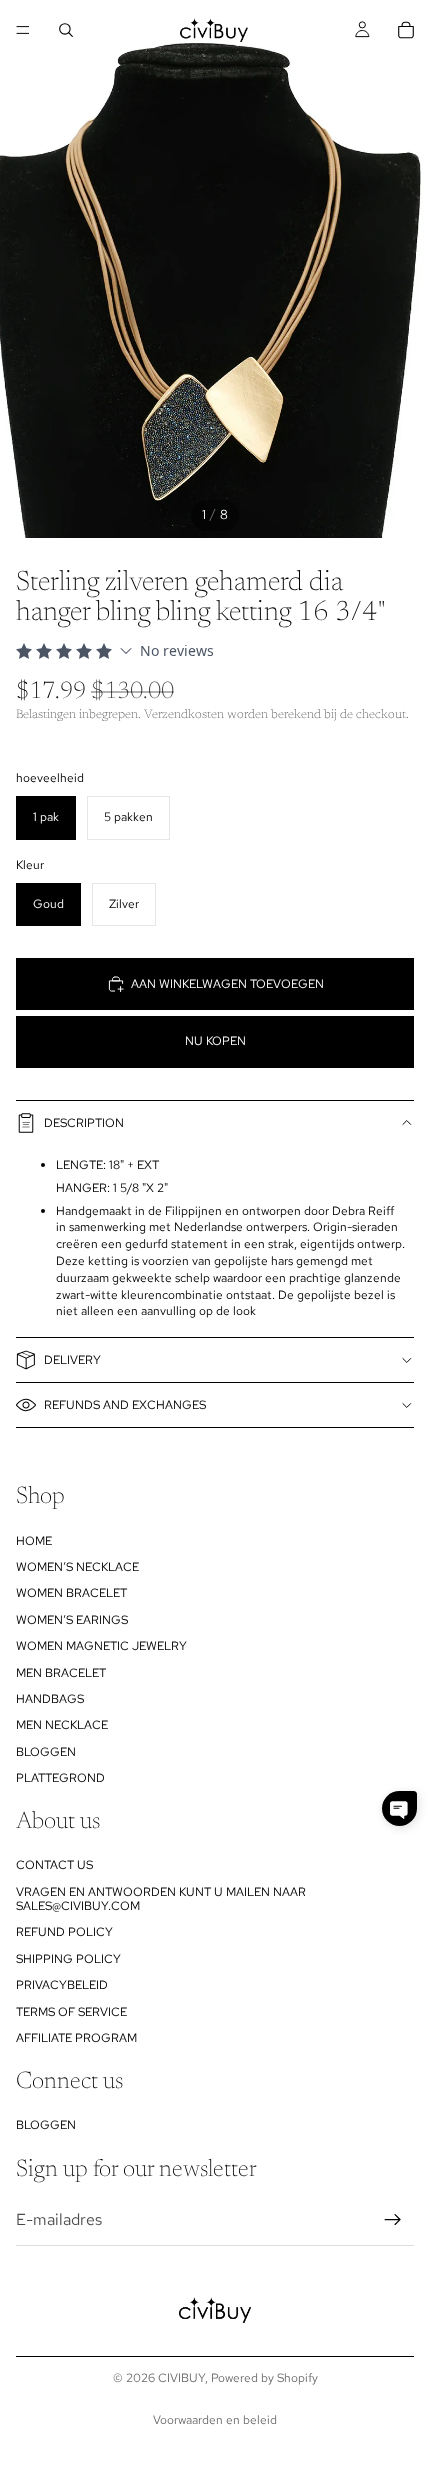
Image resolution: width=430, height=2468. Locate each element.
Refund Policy (64, 1933)
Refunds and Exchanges (125, 1405)
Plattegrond (60, 1778)
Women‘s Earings (72, 1620)
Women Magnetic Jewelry (101, 1646)
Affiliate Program (76, 2038)
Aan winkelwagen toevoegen (227, 984)
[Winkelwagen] (406, 30)
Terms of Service (71, 2012)
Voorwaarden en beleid (215, 2420)
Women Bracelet (71, 1594)
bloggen (46, 1752)
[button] (399, 1808)
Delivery (72, 1360)
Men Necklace (62, 1726)
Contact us (54, 1866)
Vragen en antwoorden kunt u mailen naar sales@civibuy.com (161, 1899)
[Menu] (23, 30)
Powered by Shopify (264, 2378)
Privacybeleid (62, 1986)
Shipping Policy (68, 1959)
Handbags (50, 1699)
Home (34, 1541)
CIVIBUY (181, 2378)
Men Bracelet (61, 1673)
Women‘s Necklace (77, 1567)
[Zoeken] (66, 30)
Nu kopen (215, 1041)
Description (84, 1123)
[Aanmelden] (393, 2220)
